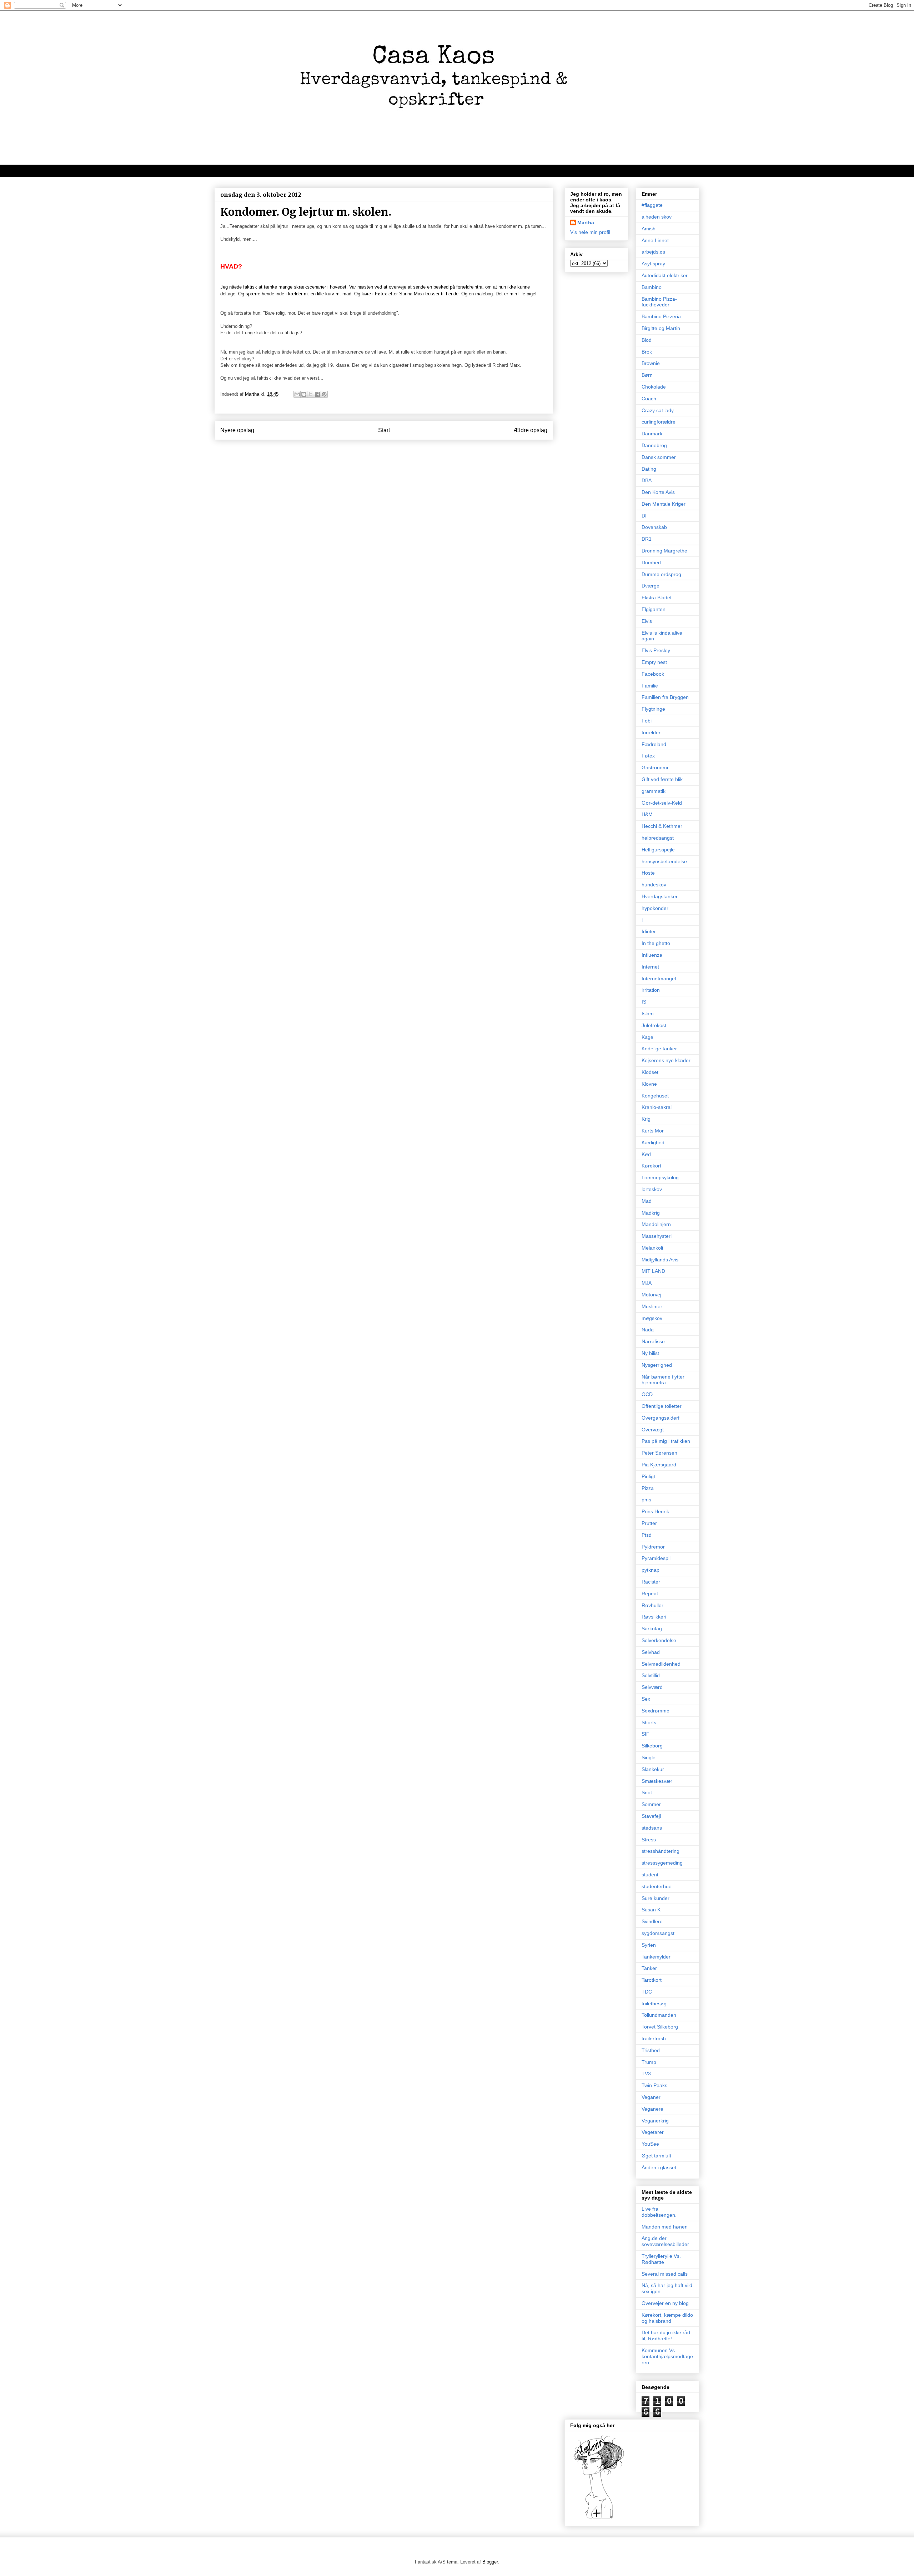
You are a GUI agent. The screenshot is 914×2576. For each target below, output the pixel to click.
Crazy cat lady (658, 410)
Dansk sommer (659, 457)
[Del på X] (311, 394)
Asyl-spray (653, 264)
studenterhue (657, 1886)
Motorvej (651, 1295)
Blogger (490, 2562)
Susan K (651, 1910)
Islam (648, 1014)
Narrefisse (653, 1341)
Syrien (649, 1945)
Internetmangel (659, 979)
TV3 (646, 2074)
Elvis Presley (656, 650)
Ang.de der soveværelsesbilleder (665, 2241)
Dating (649, 469)
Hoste (648, 873)
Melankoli (652, 1248)
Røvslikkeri (654, 1617)
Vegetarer (653, 2132)
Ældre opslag (530, 430)
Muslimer (652, 1306)
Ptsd (647, 1535)
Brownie (651, 363)
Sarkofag (652, 1629)
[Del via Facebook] (317, 394)
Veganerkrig (655, 2121)
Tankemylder (656, 1957)
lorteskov (652, 1189)
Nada (648, 1330)
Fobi (647, 721)
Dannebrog (654, 445)
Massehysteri (657, 1236)
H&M (647, 814)
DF (645, 516)
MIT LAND (653, 1271)
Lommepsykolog (660, 1177)
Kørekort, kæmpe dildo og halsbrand (667, 2318)
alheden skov (657, 217)
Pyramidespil (656, 1558)
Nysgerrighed (657, 1365)
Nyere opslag (237, 430)
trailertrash (654, 2039)
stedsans (652, 1828)
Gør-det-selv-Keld (662, 803)
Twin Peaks (654, 2085)
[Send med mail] (297, 394)
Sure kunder (656, 1898)
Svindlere (652, 1921)
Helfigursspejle (658, 850)
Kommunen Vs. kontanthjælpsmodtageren (667, 2356)
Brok (647, 352)
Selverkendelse (659, 1640)
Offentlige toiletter (662, 1406)
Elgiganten (654, 609)
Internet (650, 967)
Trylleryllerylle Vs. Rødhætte (661, 2259)
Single (649, 1757)
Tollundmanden (659, 2015)
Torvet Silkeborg (660, 2027)
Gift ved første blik (662, 779)
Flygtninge (653, 709)
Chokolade (654, 387)
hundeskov (654, 885)
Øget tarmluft (656, 2156)
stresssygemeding (662, 1863)
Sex (646, 1699)
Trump (649, 2062)
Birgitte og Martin (661, 328)
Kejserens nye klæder (666, 1060)
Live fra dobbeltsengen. (659, 2212)
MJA (647, 1283)
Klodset (650, 1072)
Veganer (651, 2097)
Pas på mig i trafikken (666, 1441)
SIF (646, 1734)
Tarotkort (652, 1980)
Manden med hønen (665, 2227)
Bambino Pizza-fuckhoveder (659, 302)
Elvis (647, 621)
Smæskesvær (657, 1781)
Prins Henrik (655, 1511)
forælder (651, 732)
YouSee (650, 2144)
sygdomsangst (658, 1933)
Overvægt (653, 1430)
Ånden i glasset (659, 2167)
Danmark (652, 434)
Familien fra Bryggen (665, 697)
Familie (650, 686)
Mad (647, 1201)
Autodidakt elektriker (665, 275)
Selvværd (652, 1687)
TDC (647, 1992)
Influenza (652, 955)
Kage (647, 1037)
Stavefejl (651, 1816)
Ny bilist (650, 1353)
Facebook (653, 674)
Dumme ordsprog (661, 574)
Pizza (648, 1488)
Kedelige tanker (659, 1049)
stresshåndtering (661, 1851)
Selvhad (651, 1652)
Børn (647, 375)
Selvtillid (651, 1675)
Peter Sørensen (659, 1453)
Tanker (649, 1968)
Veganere (652, 2109)
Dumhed (651, 562)
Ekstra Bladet (657, 597)
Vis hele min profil (590, 232)
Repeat (650, 1594)
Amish (649, 229)
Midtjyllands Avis (660, 1260)
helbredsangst (658, 838)
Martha (586, 222)
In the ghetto (656, 943)
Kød (646, 1154)
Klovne (649, 1084)
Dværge (651, 586)
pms (646, 1500)
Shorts (649, 1722)
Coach (649, 399)
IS (644, 1002)
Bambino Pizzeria (661, 316)
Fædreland (654, 744)
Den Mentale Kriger (664, 504)
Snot (647, 1792)
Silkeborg (652, 1746)
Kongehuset (655, 1096)
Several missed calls (665, 2274)
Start (384, 430)
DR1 (647, 539)
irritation (651, 990)
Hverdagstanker (660, 896)
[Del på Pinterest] (324, 394)
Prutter (649, 1523)
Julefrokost (654, 1025)
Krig (646, 1119)
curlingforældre (659, 422)
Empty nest (654, 662)
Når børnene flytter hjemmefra (663, 1380)
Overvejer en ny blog (665, 2303)
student (650, 1875)
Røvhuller (652, 1605)
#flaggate (652, 205)
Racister (651, 1582)
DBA (647, 480)
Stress (649, 1840)
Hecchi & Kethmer (662, 826)
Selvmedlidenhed (661, 1664)
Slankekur (653, 1769)
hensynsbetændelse (664, 861)
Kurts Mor (653, 1131)
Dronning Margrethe (664, 551)
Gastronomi (655, 767)
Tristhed (651, 2050)
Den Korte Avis (658, 492)
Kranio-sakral (657, 1107)
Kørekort (651, 1166)
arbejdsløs (653, 252)
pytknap (651, 1570)
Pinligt (648, 1476)
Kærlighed (653, 1142)
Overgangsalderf (661, 1418)
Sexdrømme (656, 1711)
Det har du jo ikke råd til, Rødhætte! (666, 2335)
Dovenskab (654, 527)
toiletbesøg (654, 2004)
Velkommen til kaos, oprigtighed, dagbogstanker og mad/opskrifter (304, 171)
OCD (647, 1394)
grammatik (654, 791)
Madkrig (651, 1213)
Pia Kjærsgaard (659, 1465)
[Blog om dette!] (304, 394)
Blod (647, 340)
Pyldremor (653, 1547)
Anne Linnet (655, 240)
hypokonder (655, 908)
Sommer (651, 1804)
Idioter (649, 931)
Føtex (648, 756)
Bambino (652, 287)
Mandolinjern (656, 1224)
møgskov (652, 1318)
